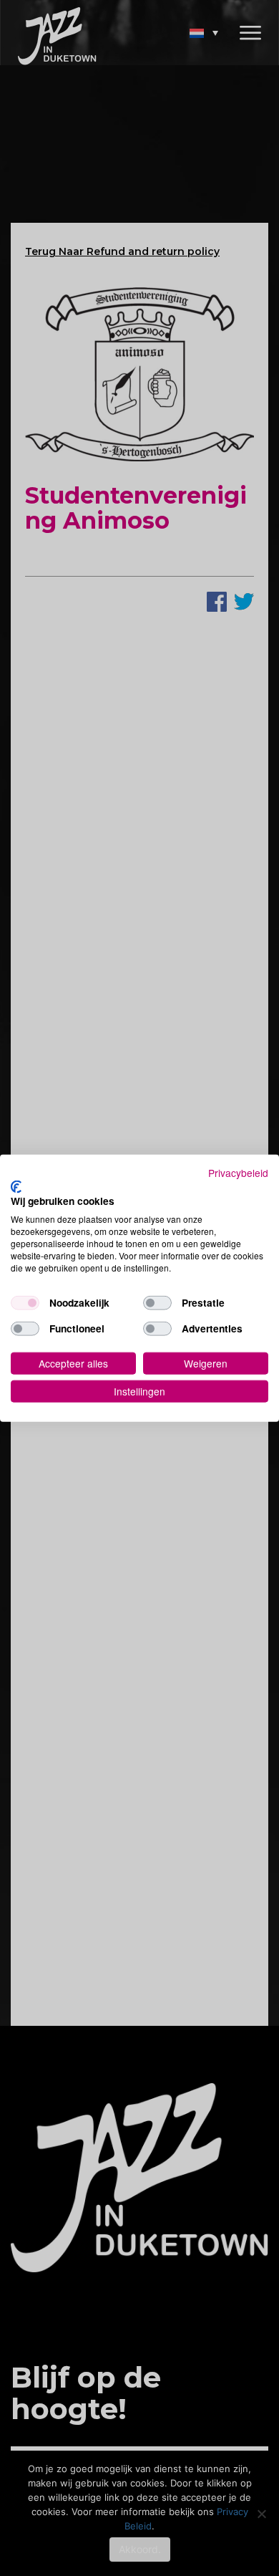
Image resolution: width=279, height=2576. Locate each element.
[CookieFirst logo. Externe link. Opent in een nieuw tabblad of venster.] (16, 1186)
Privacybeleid (238, 1173)
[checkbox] (25, 1303)
